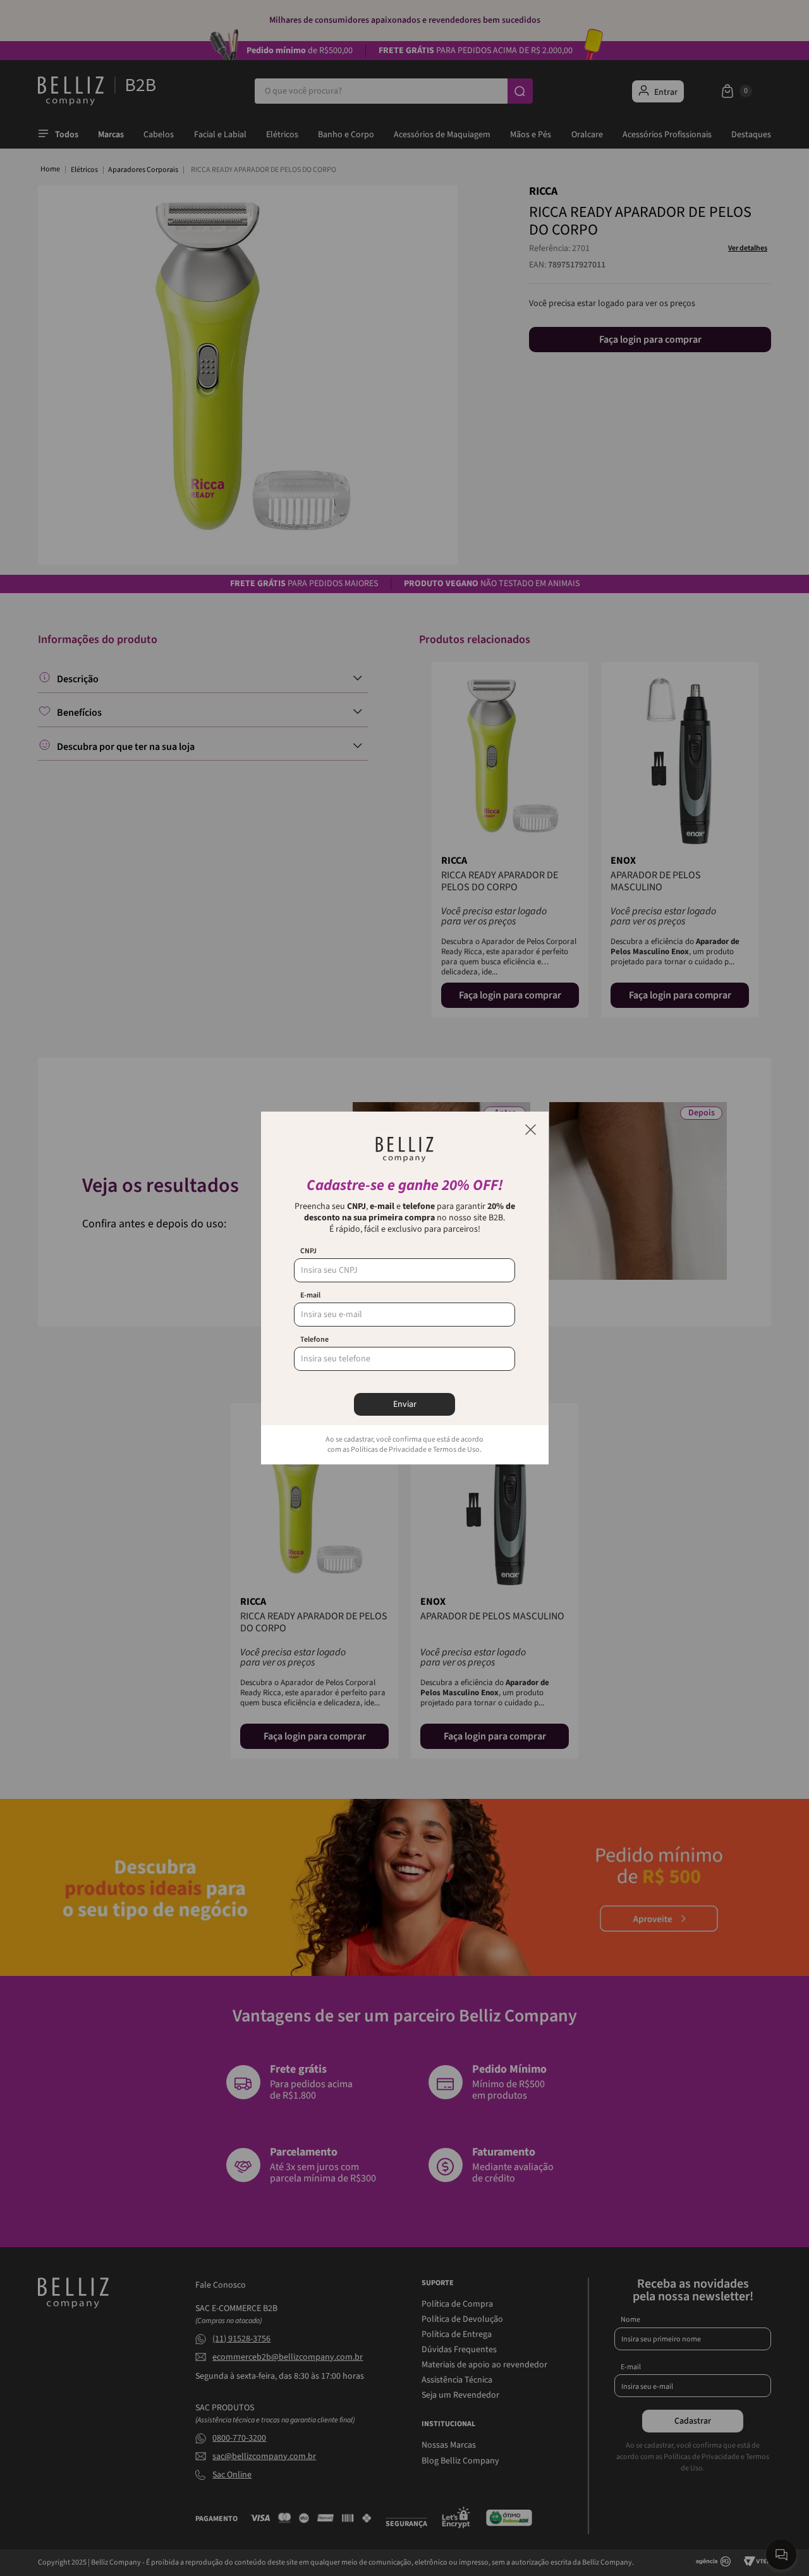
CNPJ (308, 1251)
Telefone (314, 1340)
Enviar (405, 1404)
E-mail (310, 1296)
